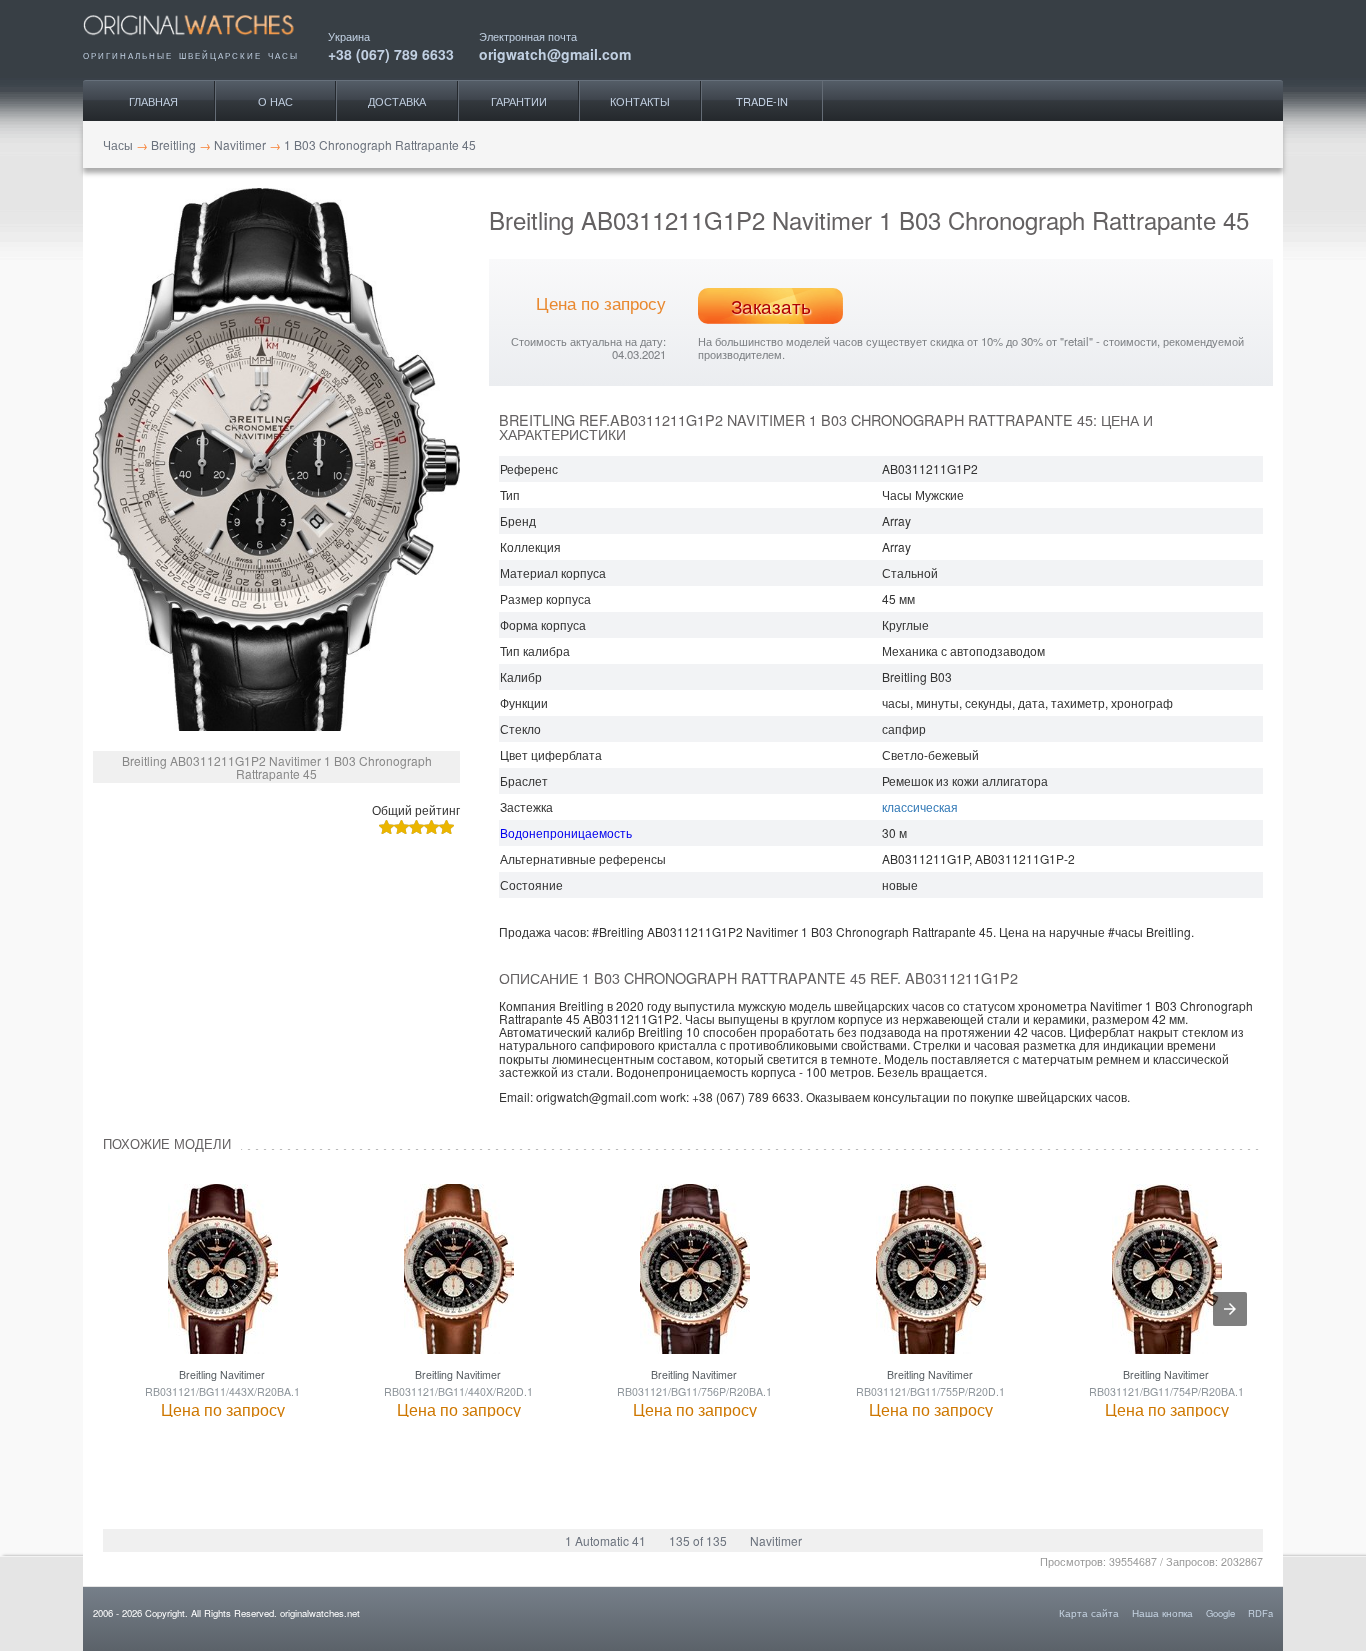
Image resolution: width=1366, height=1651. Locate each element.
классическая (920, 806)
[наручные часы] (205, 42)
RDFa (1260, 1613)
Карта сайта (1089, 1613)
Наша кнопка (1162, 1613)
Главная (153, 101)
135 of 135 (698, 1540)
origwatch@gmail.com (555, 52)
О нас (275, 101)
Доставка (397, 101)
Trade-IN (762, 101)
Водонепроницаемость (566, 832)
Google (1220, 1613)
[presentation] (1230, 1309)
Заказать (771, 306)
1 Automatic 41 (605, 1540)
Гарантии (519, 101)
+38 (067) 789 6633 (391, 52)
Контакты (640, 101)
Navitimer (776, 1540)
